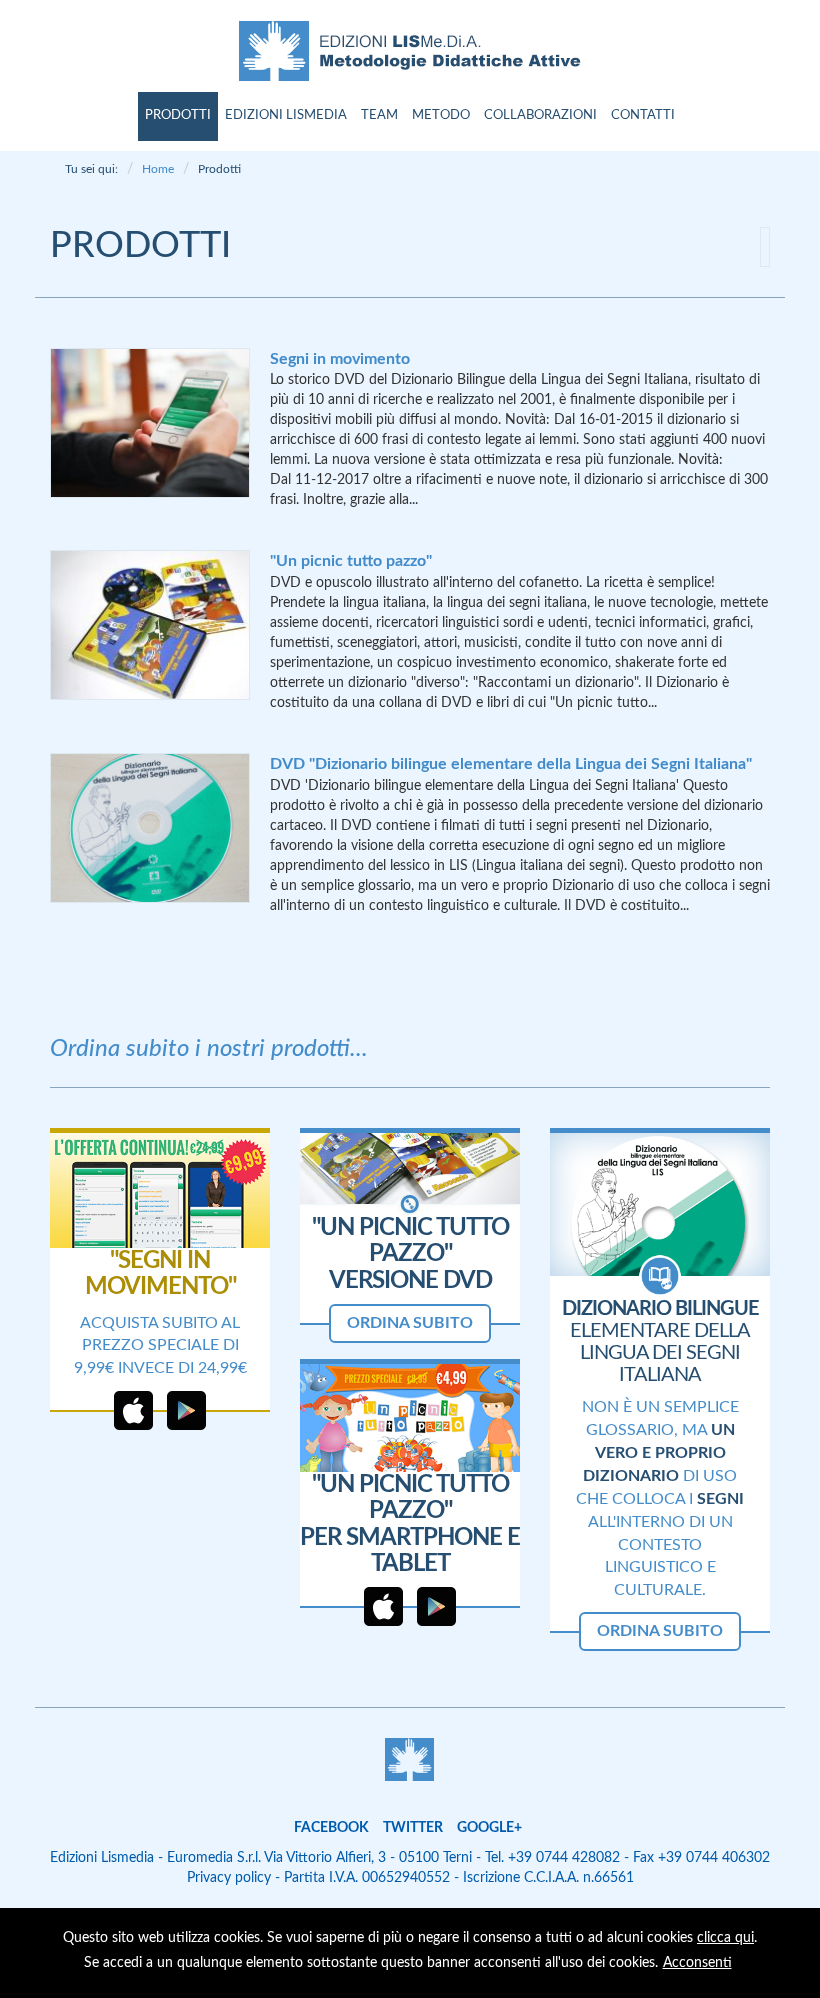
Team (379, 115)
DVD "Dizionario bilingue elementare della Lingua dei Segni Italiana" (511, 764)
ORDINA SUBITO (410, 1323)
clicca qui (725, 1938)
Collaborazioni (540, 115)
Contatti (643, 115)
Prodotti (178, 115)
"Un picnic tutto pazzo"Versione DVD (410, 1254)
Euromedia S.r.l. (214, 1858)
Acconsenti (697, 1963)
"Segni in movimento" (160, 1274)
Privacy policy (229, 1878)
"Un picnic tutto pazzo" (351, 561)
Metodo (441, 115)
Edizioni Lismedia (286, 115)
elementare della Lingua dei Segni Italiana (660, 1342)
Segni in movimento (340, 359)
